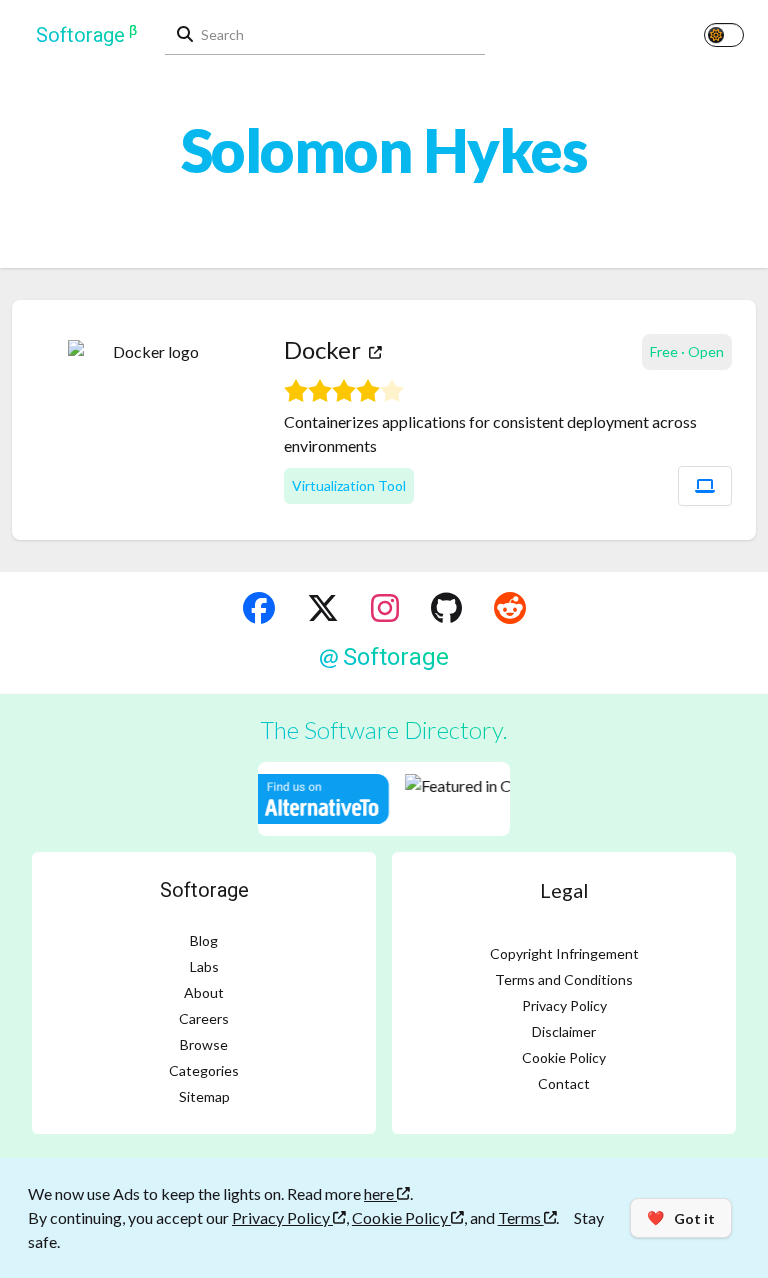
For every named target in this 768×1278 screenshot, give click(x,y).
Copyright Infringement (564, 953)
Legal (564, 890)
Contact (564, 1083)
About (204, 992)
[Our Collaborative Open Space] (446, 608)
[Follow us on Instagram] (385, 608)
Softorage (204, 890)
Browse (204, 1044)
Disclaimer (564, 1031)
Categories (204, 1070)
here (380, 1193)
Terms (521, 1217)
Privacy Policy (564, 1005)
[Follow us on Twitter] (323, 608)
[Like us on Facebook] (259, 608)
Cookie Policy (564, 1057)
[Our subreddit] (510, 608)
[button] (705, 486)
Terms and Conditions (564, 979)
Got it (681, 1218)
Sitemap (204, 1096)
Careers (204, 1018)
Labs (204, 966)
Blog (204, 940)
